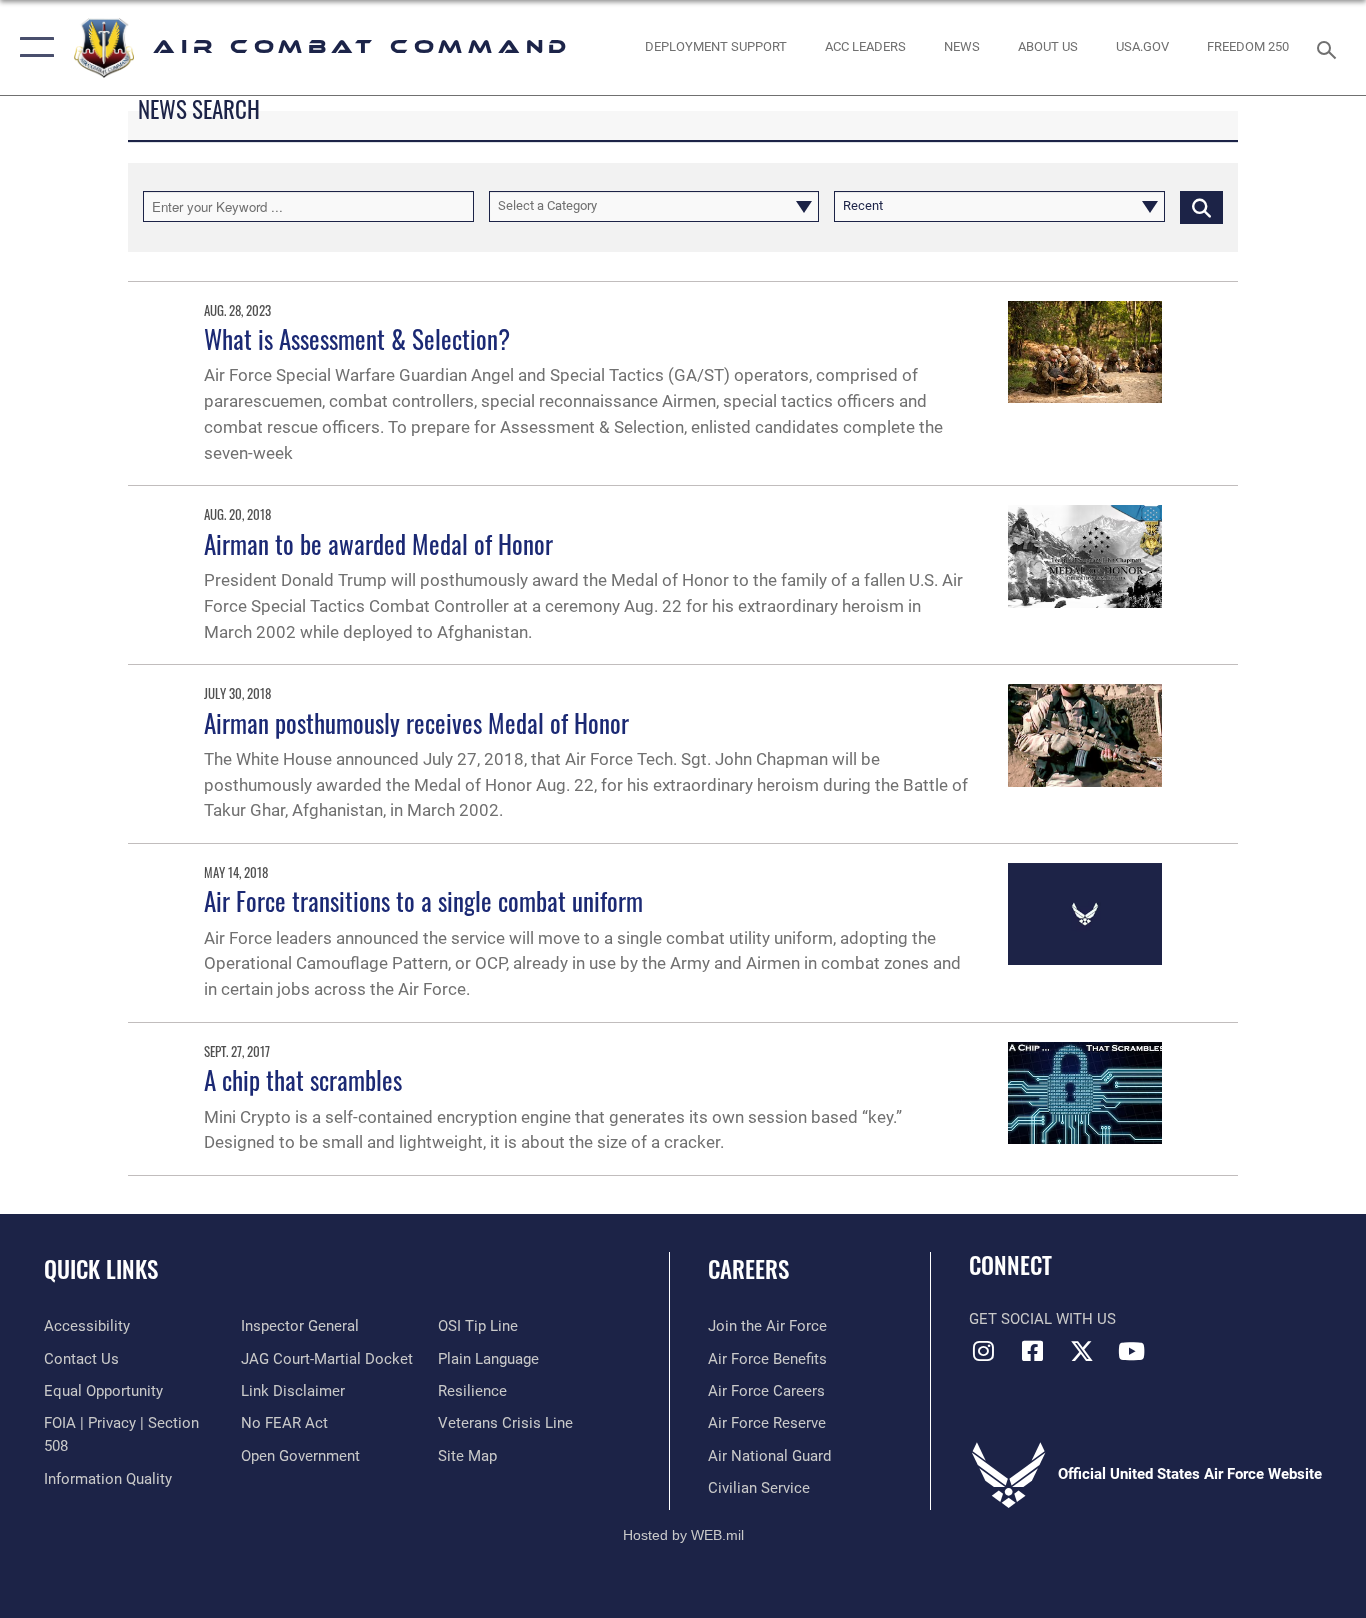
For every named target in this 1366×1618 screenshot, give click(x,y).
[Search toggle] (1330, 48)
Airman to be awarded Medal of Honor (378, 543)
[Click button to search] (1201, 206)
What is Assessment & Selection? (357, 338)
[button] (32, 47)
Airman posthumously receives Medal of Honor (416, 722)
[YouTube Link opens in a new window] (1131, 1351)
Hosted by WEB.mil (683, 1535)
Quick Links (101, 1269)
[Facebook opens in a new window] (1033, 1351)
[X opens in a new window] (1082, 1351)
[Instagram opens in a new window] (984, 1351)
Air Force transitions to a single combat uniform (423, 900)
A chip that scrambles (303, 1079)
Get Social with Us (1042, 1319)
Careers (748, 1269)
